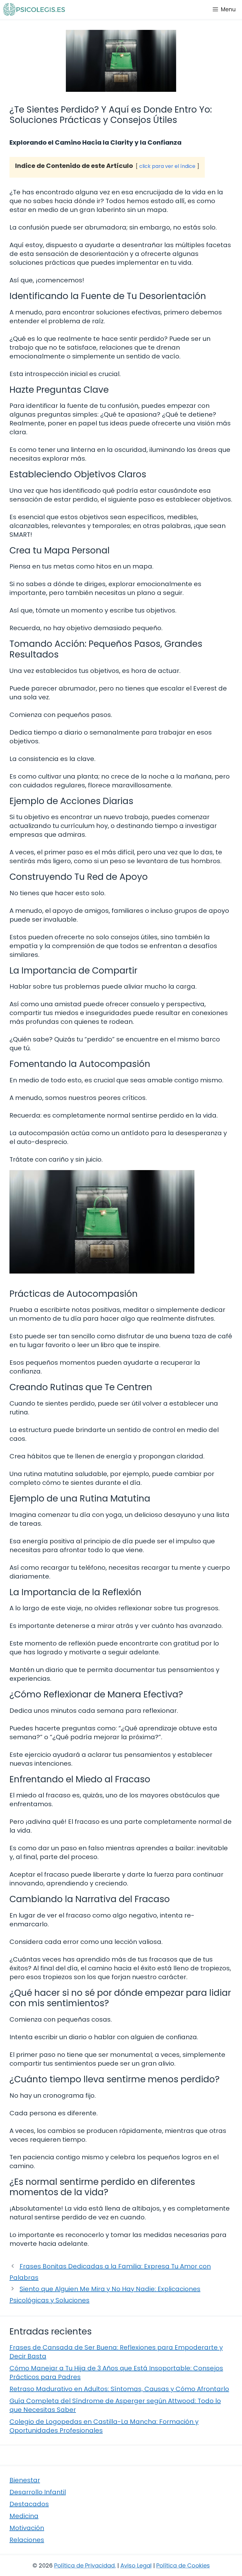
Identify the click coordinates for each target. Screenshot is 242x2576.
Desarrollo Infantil (38, 2492)
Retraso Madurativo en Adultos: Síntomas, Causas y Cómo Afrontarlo (119, 2389)
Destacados (29, 2504)
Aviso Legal (136, 2565)
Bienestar (25, 2480)
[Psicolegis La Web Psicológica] (34, 9)
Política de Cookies (183, 2565)
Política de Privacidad (84, 2565)
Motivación (27, 2528)
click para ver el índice (167, 166)
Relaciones (27, 2540)
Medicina (24, 2516)
